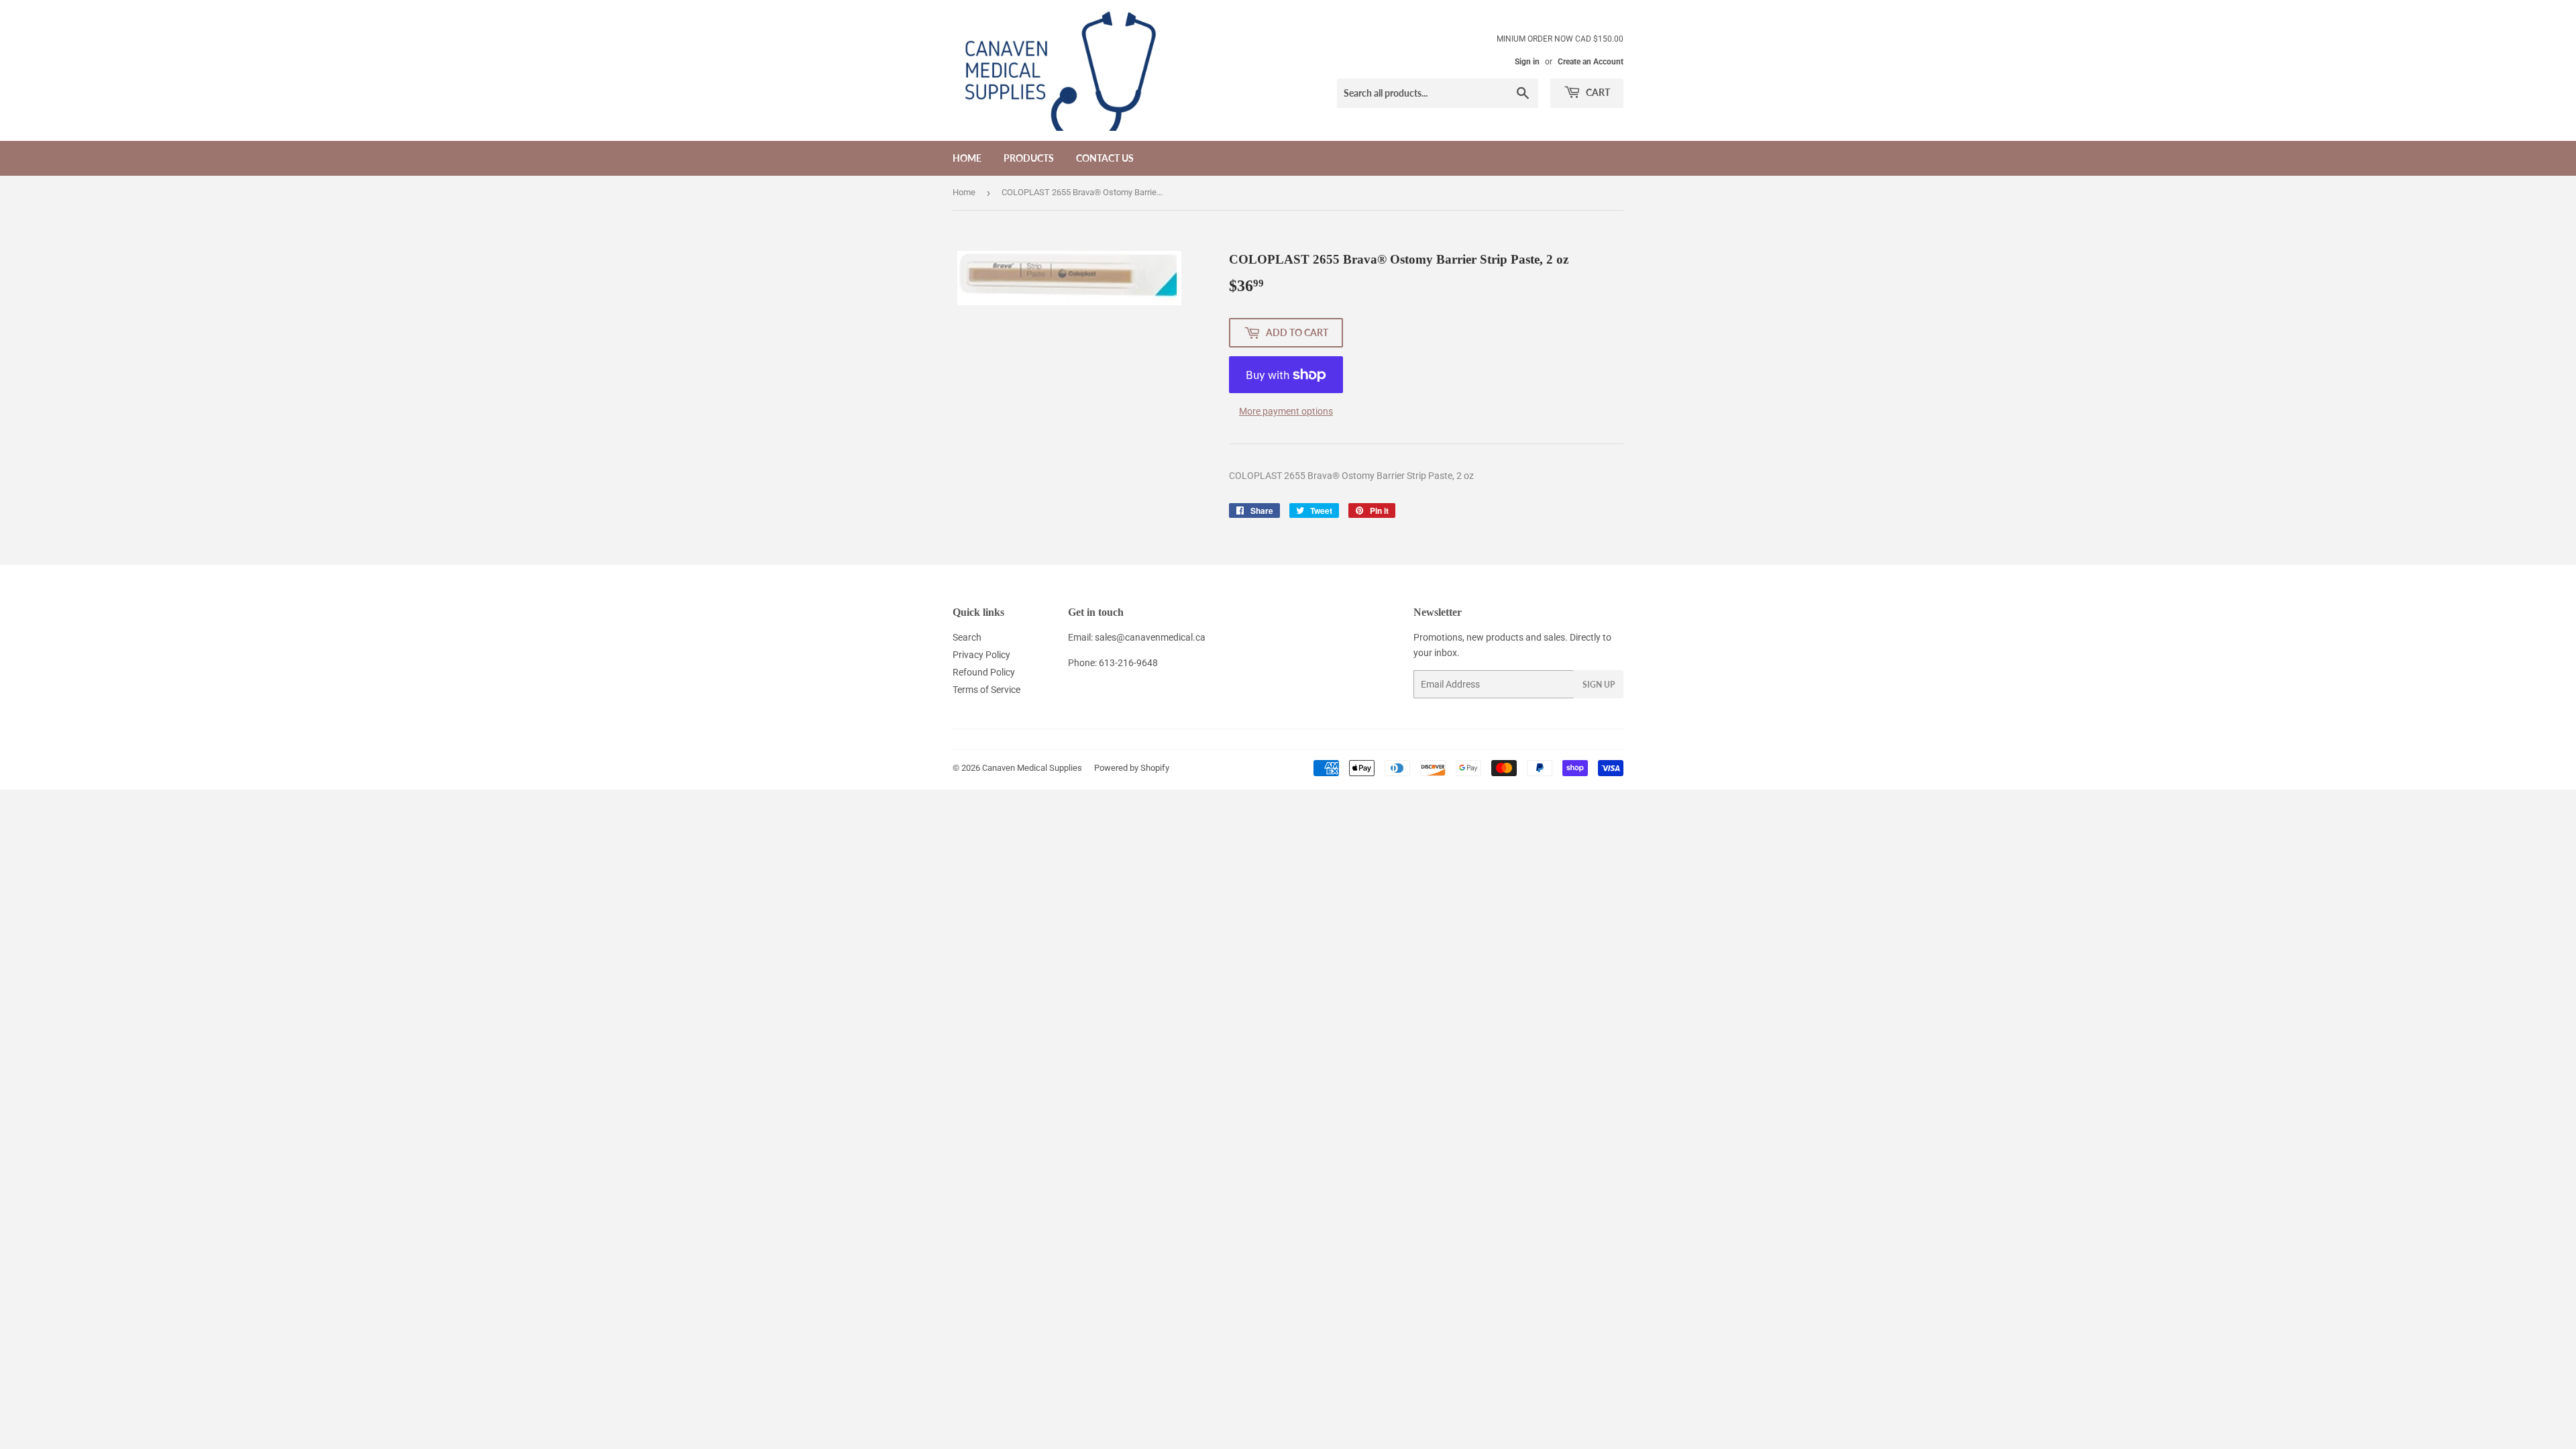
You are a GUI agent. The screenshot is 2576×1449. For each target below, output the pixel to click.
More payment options (1286, 411)
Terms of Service (986, 690)
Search (967, 637)
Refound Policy (984, 672)
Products (1029, 158)
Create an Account (1591, 62)
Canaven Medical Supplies (1032, 768)
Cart (1597, 92)
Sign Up (1599, 685)
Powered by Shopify (1132, 768)
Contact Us (1105, 158)
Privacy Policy (981, 655)
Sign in (1527, 62)
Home (967, 158)
